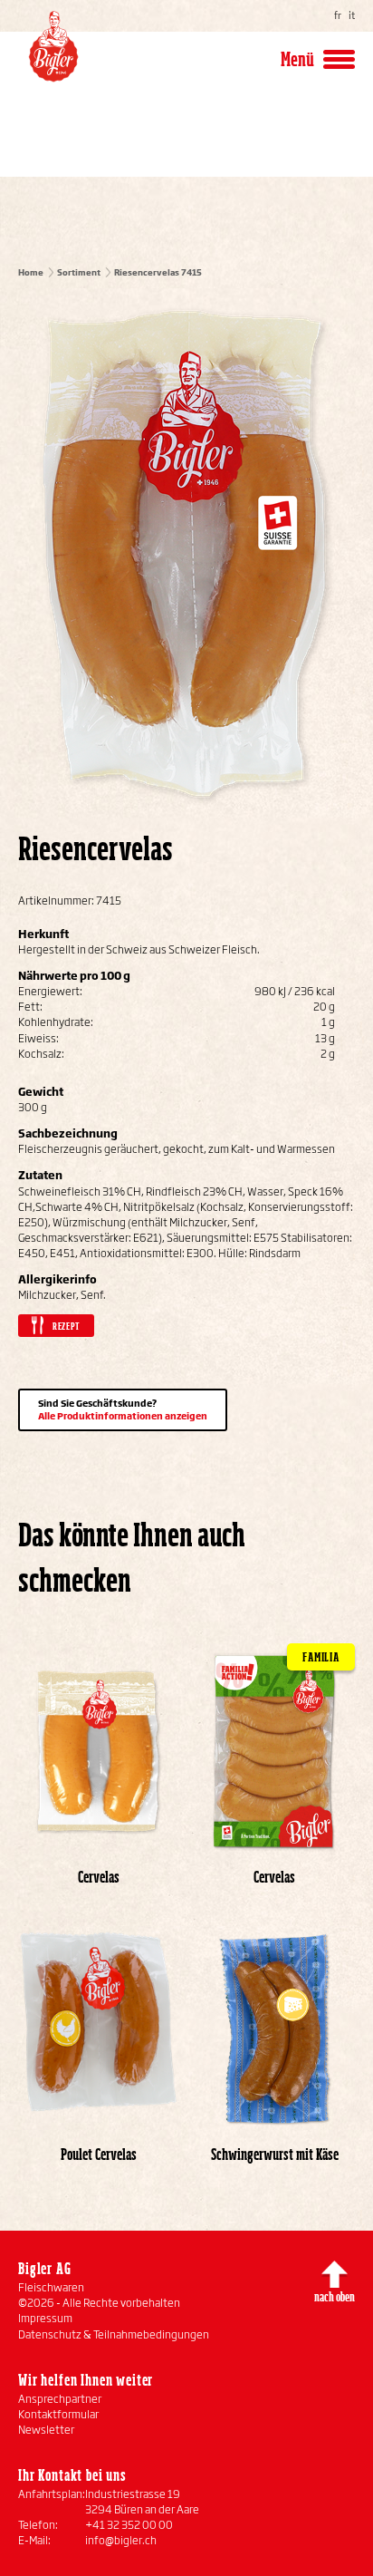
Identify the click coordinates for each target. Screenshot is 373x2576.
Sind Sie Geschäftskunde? (123, 1409)
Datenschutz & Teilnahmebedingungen (114, 2334)
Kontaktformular (58, 2414)
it (352, 15)
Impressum (45, 2318)
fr (338, 15)
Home (31, 272)
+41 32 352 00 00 (129, 2525)
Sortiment (79, 272)
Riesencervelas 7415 (158, 272)
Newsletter (46, 2430)
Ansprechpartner (60, 2399)
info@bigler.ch (121, 2540)
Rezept (67, 1326)
